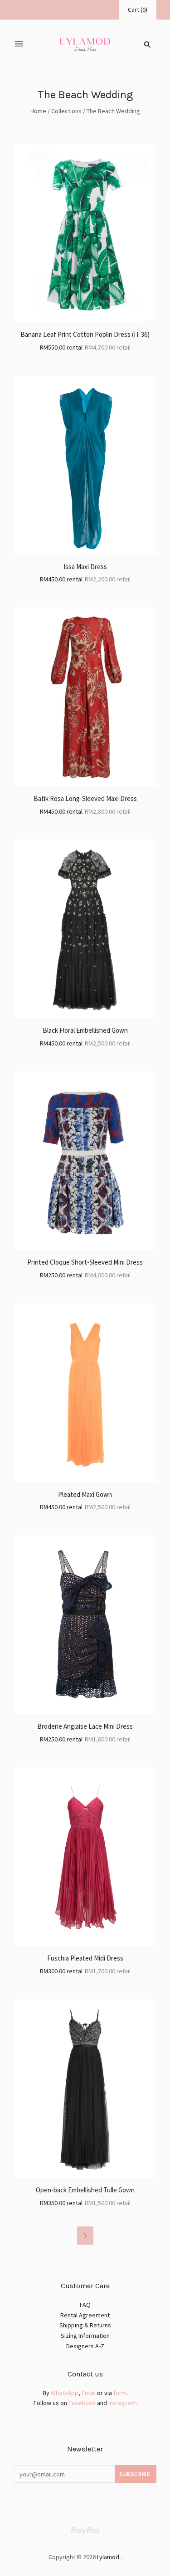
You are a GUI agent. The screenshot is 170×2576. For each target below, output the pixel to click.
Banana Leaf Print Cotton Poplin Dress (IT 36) (85, 334)
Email (89, 2393)
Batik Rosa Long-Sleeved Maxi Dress (85, 798)
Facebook (82, 2403)
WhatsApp (65, 2393)
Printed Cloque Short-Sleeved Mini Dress (85, 1262)
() (138, 10)
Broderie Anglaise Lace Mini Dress (85, 1726)
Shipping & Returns (85, 2325)
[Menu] (19, 44)
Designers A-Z (85, 2346)
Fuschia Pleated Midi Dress (85, 1958)
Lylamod (108, 2557)
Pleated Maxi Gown (85, 1494)
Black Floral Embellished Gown (85, 1030)
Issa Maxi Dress (85, 567)
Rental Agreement (85, 2315)
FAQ (85, 2305)
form (120, 2393)
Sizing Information (85, 2336)
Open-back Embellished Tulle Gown (85, 2190)
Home (38, 111)
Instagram (122, 2403)
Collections (66, 111)
